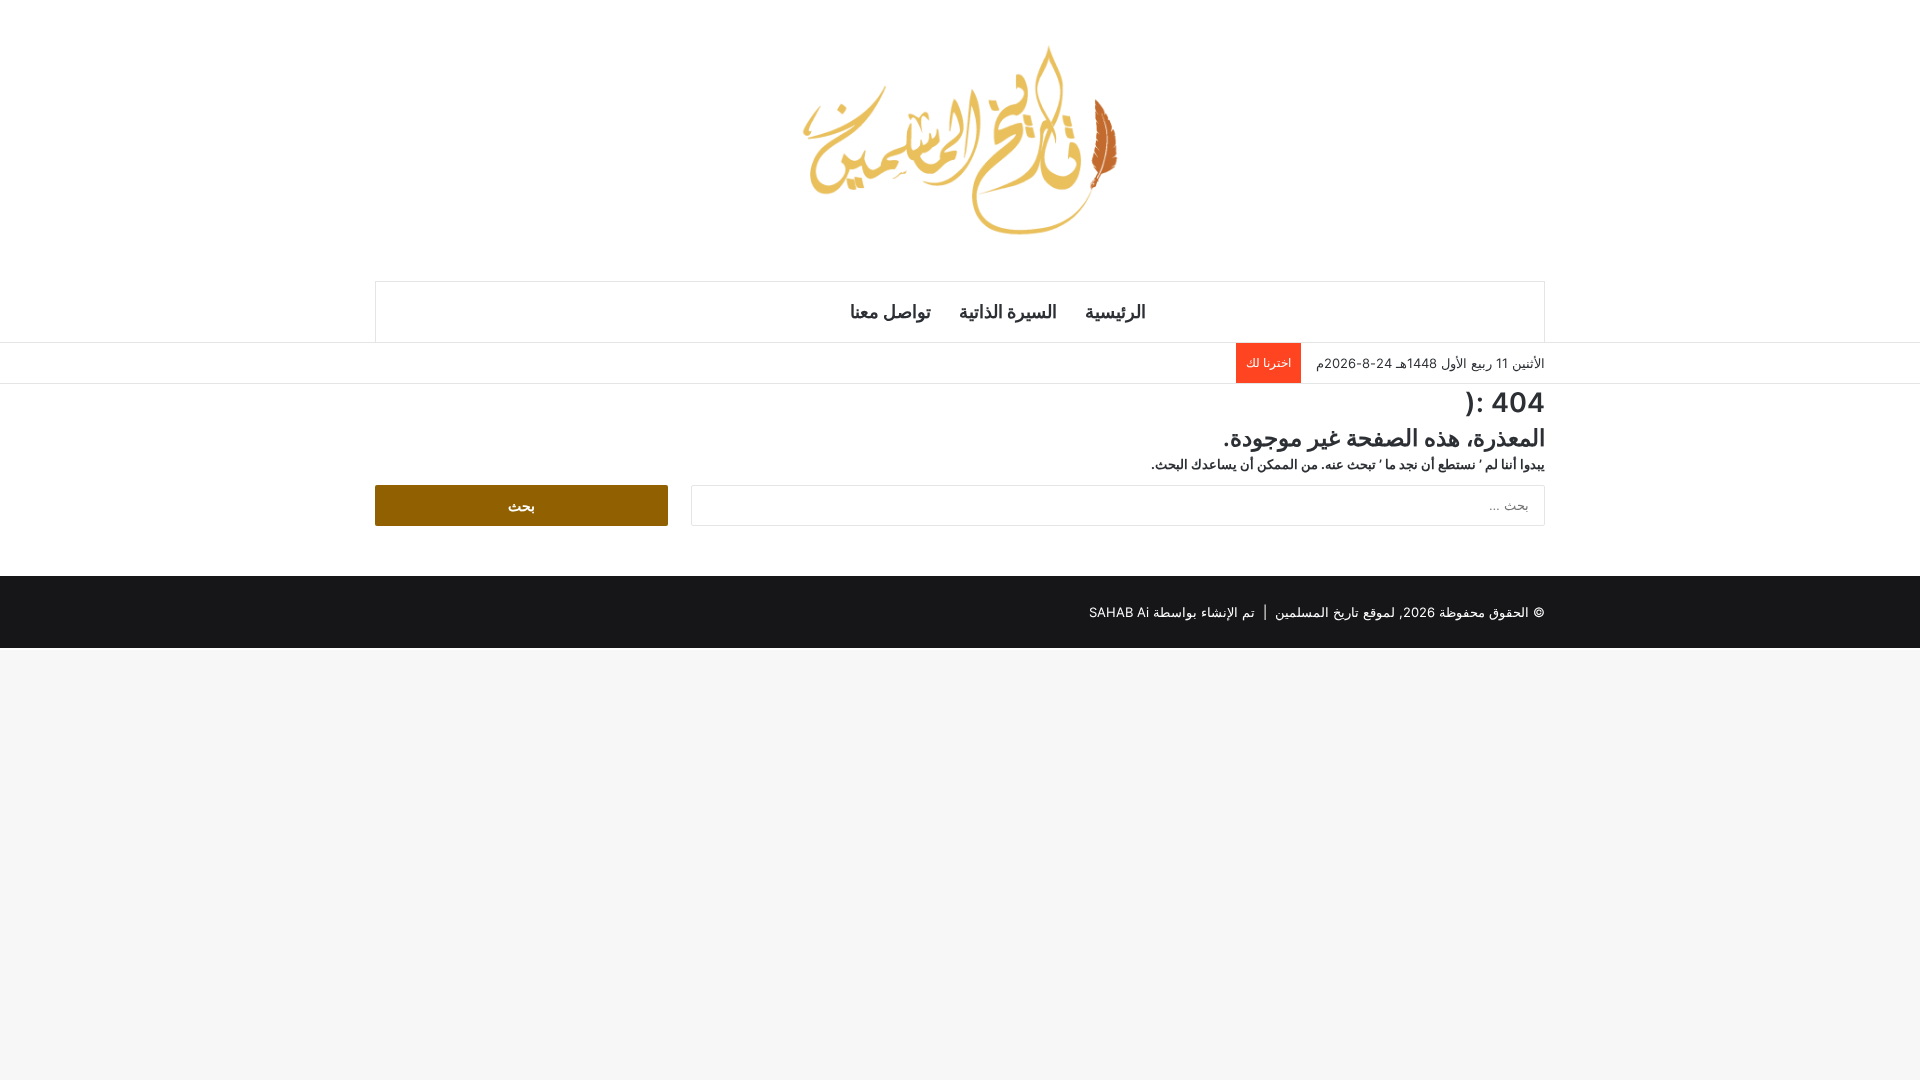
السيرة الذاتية (1008, 311)
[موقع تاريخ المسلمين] (960, 140)
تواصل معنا (890, 311)
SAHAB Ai (1119, 612)
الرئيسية (1115, 311)
